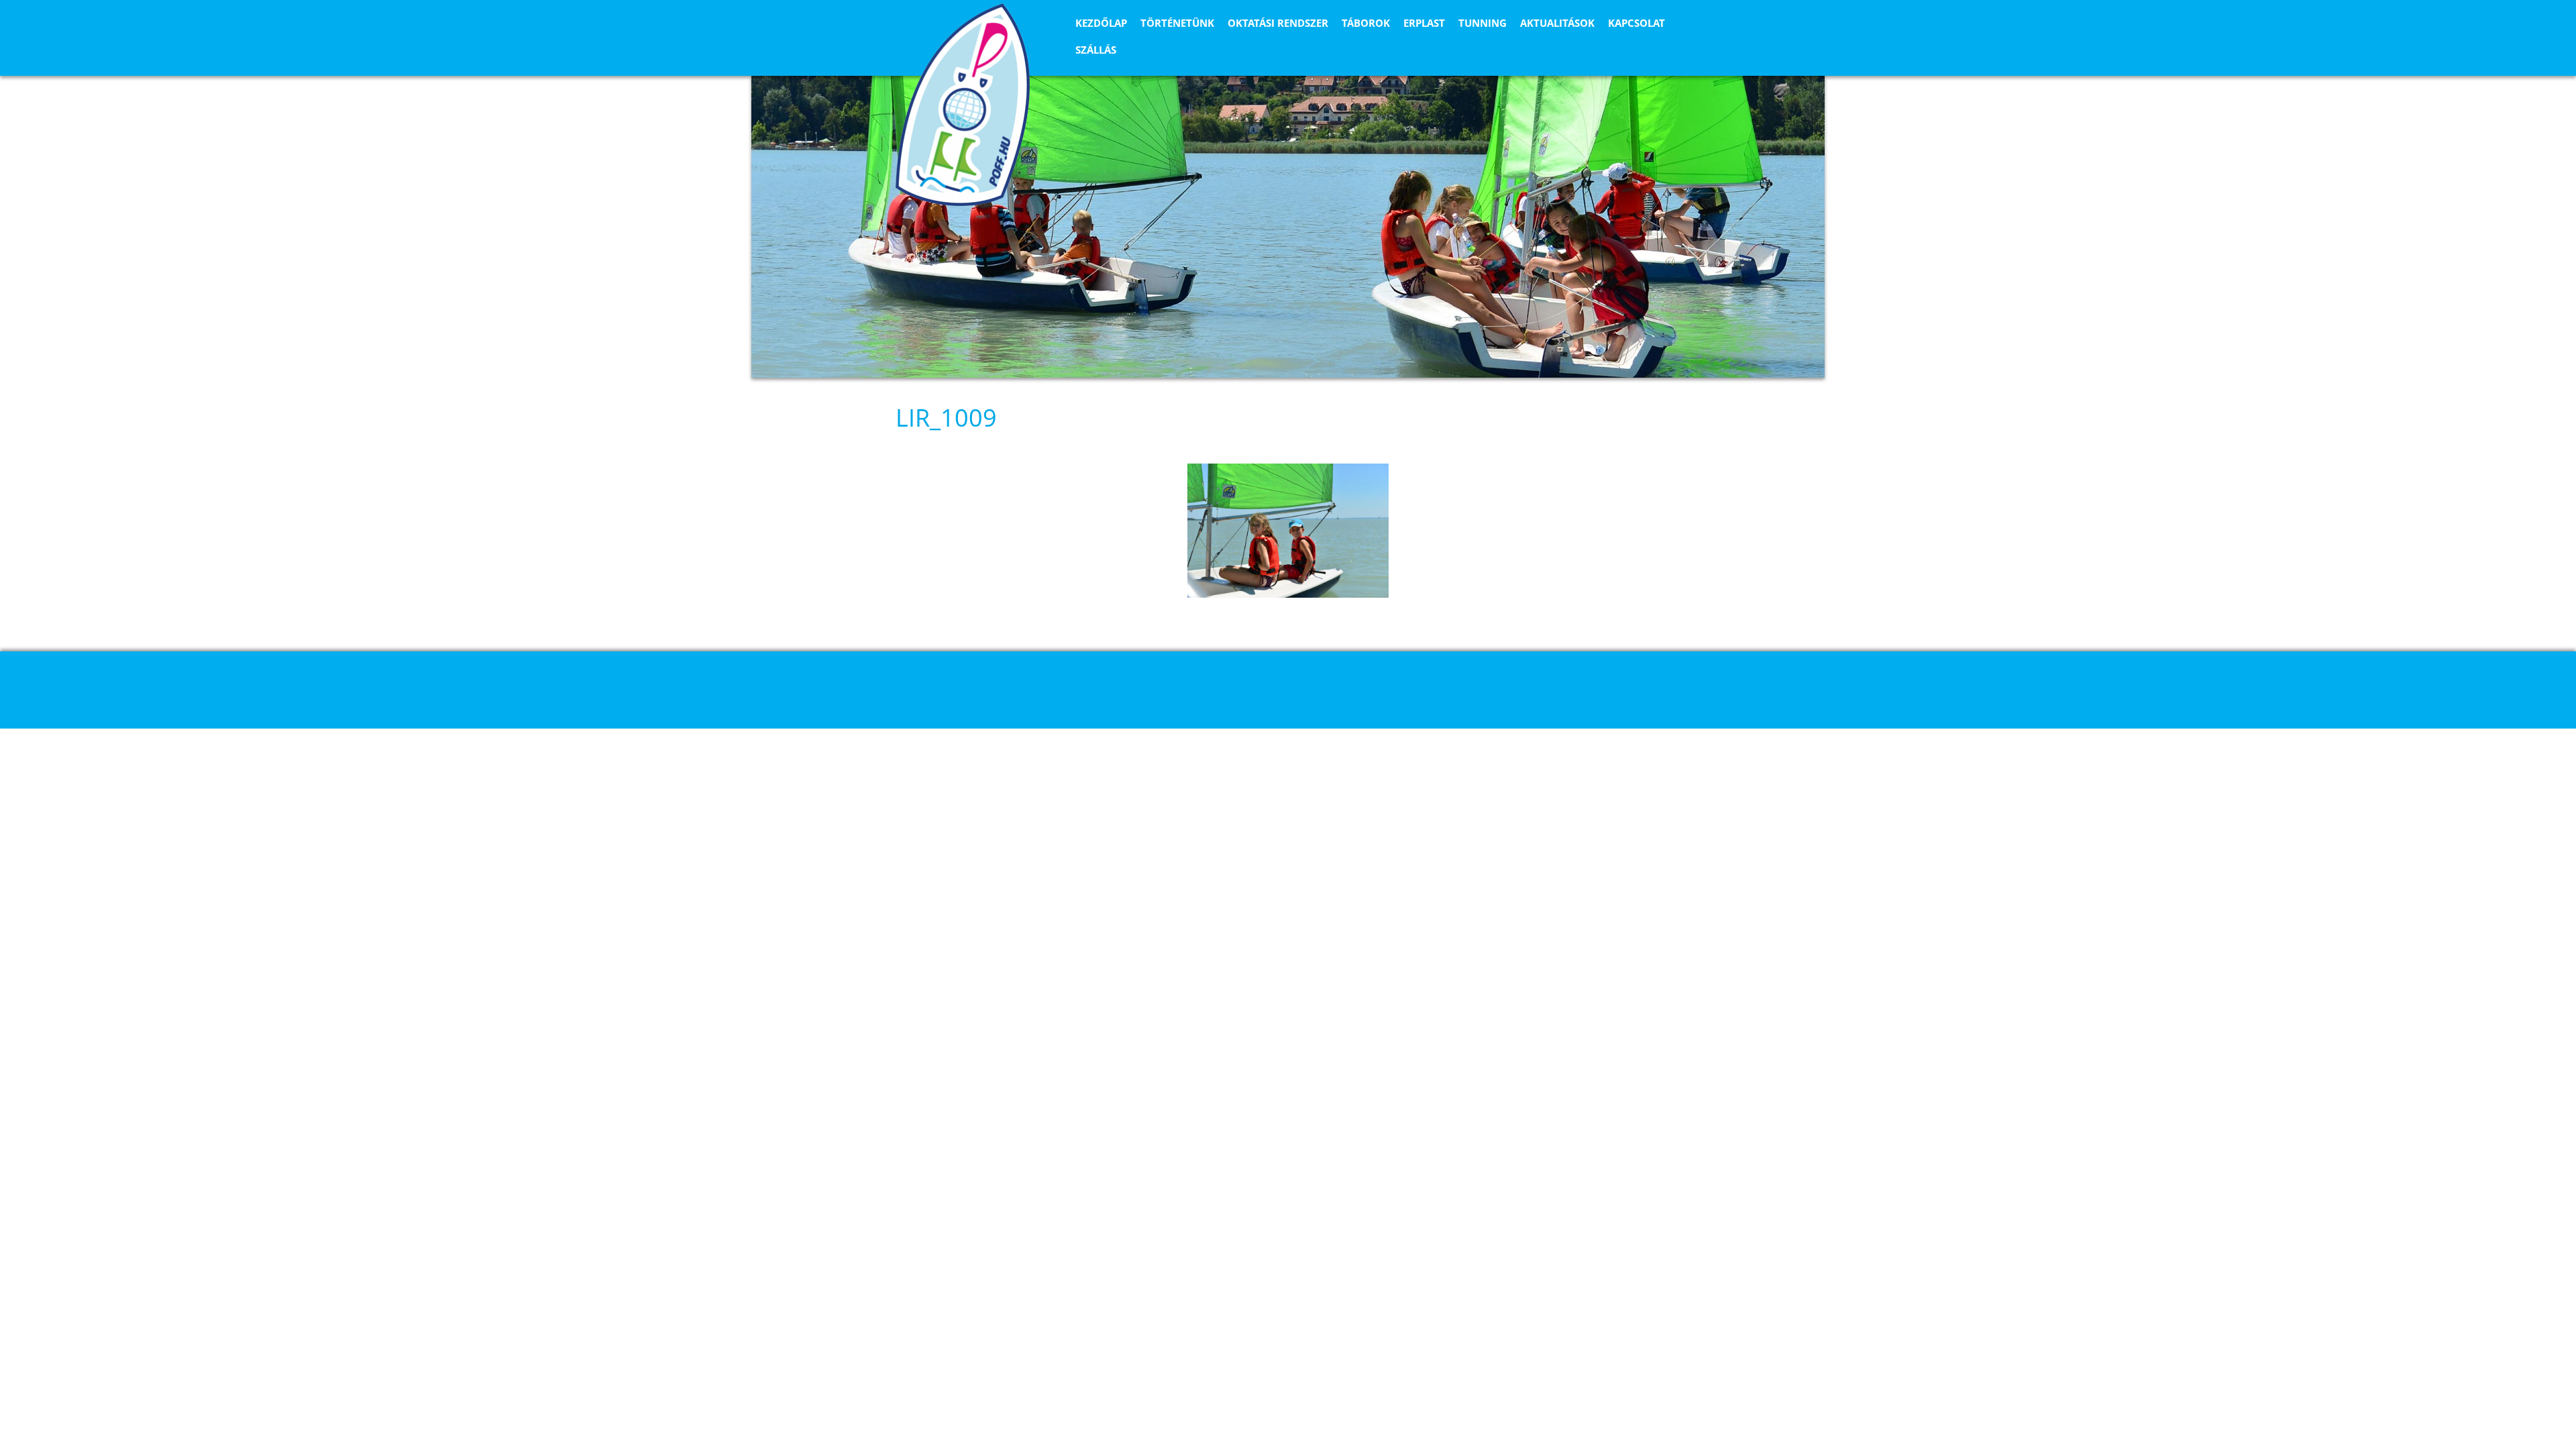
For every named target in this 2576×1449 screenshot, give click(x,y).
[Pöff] (963, 105)
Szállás (1096, 50)
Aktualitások (1557, 23)
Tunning (1483, 23)
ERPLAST (1424, 23)
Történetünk (1177, 23)
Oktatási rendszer (1278, 23)
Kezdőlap (1101, 23)
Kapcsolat (1636, 23)
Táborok (1366, 23)
